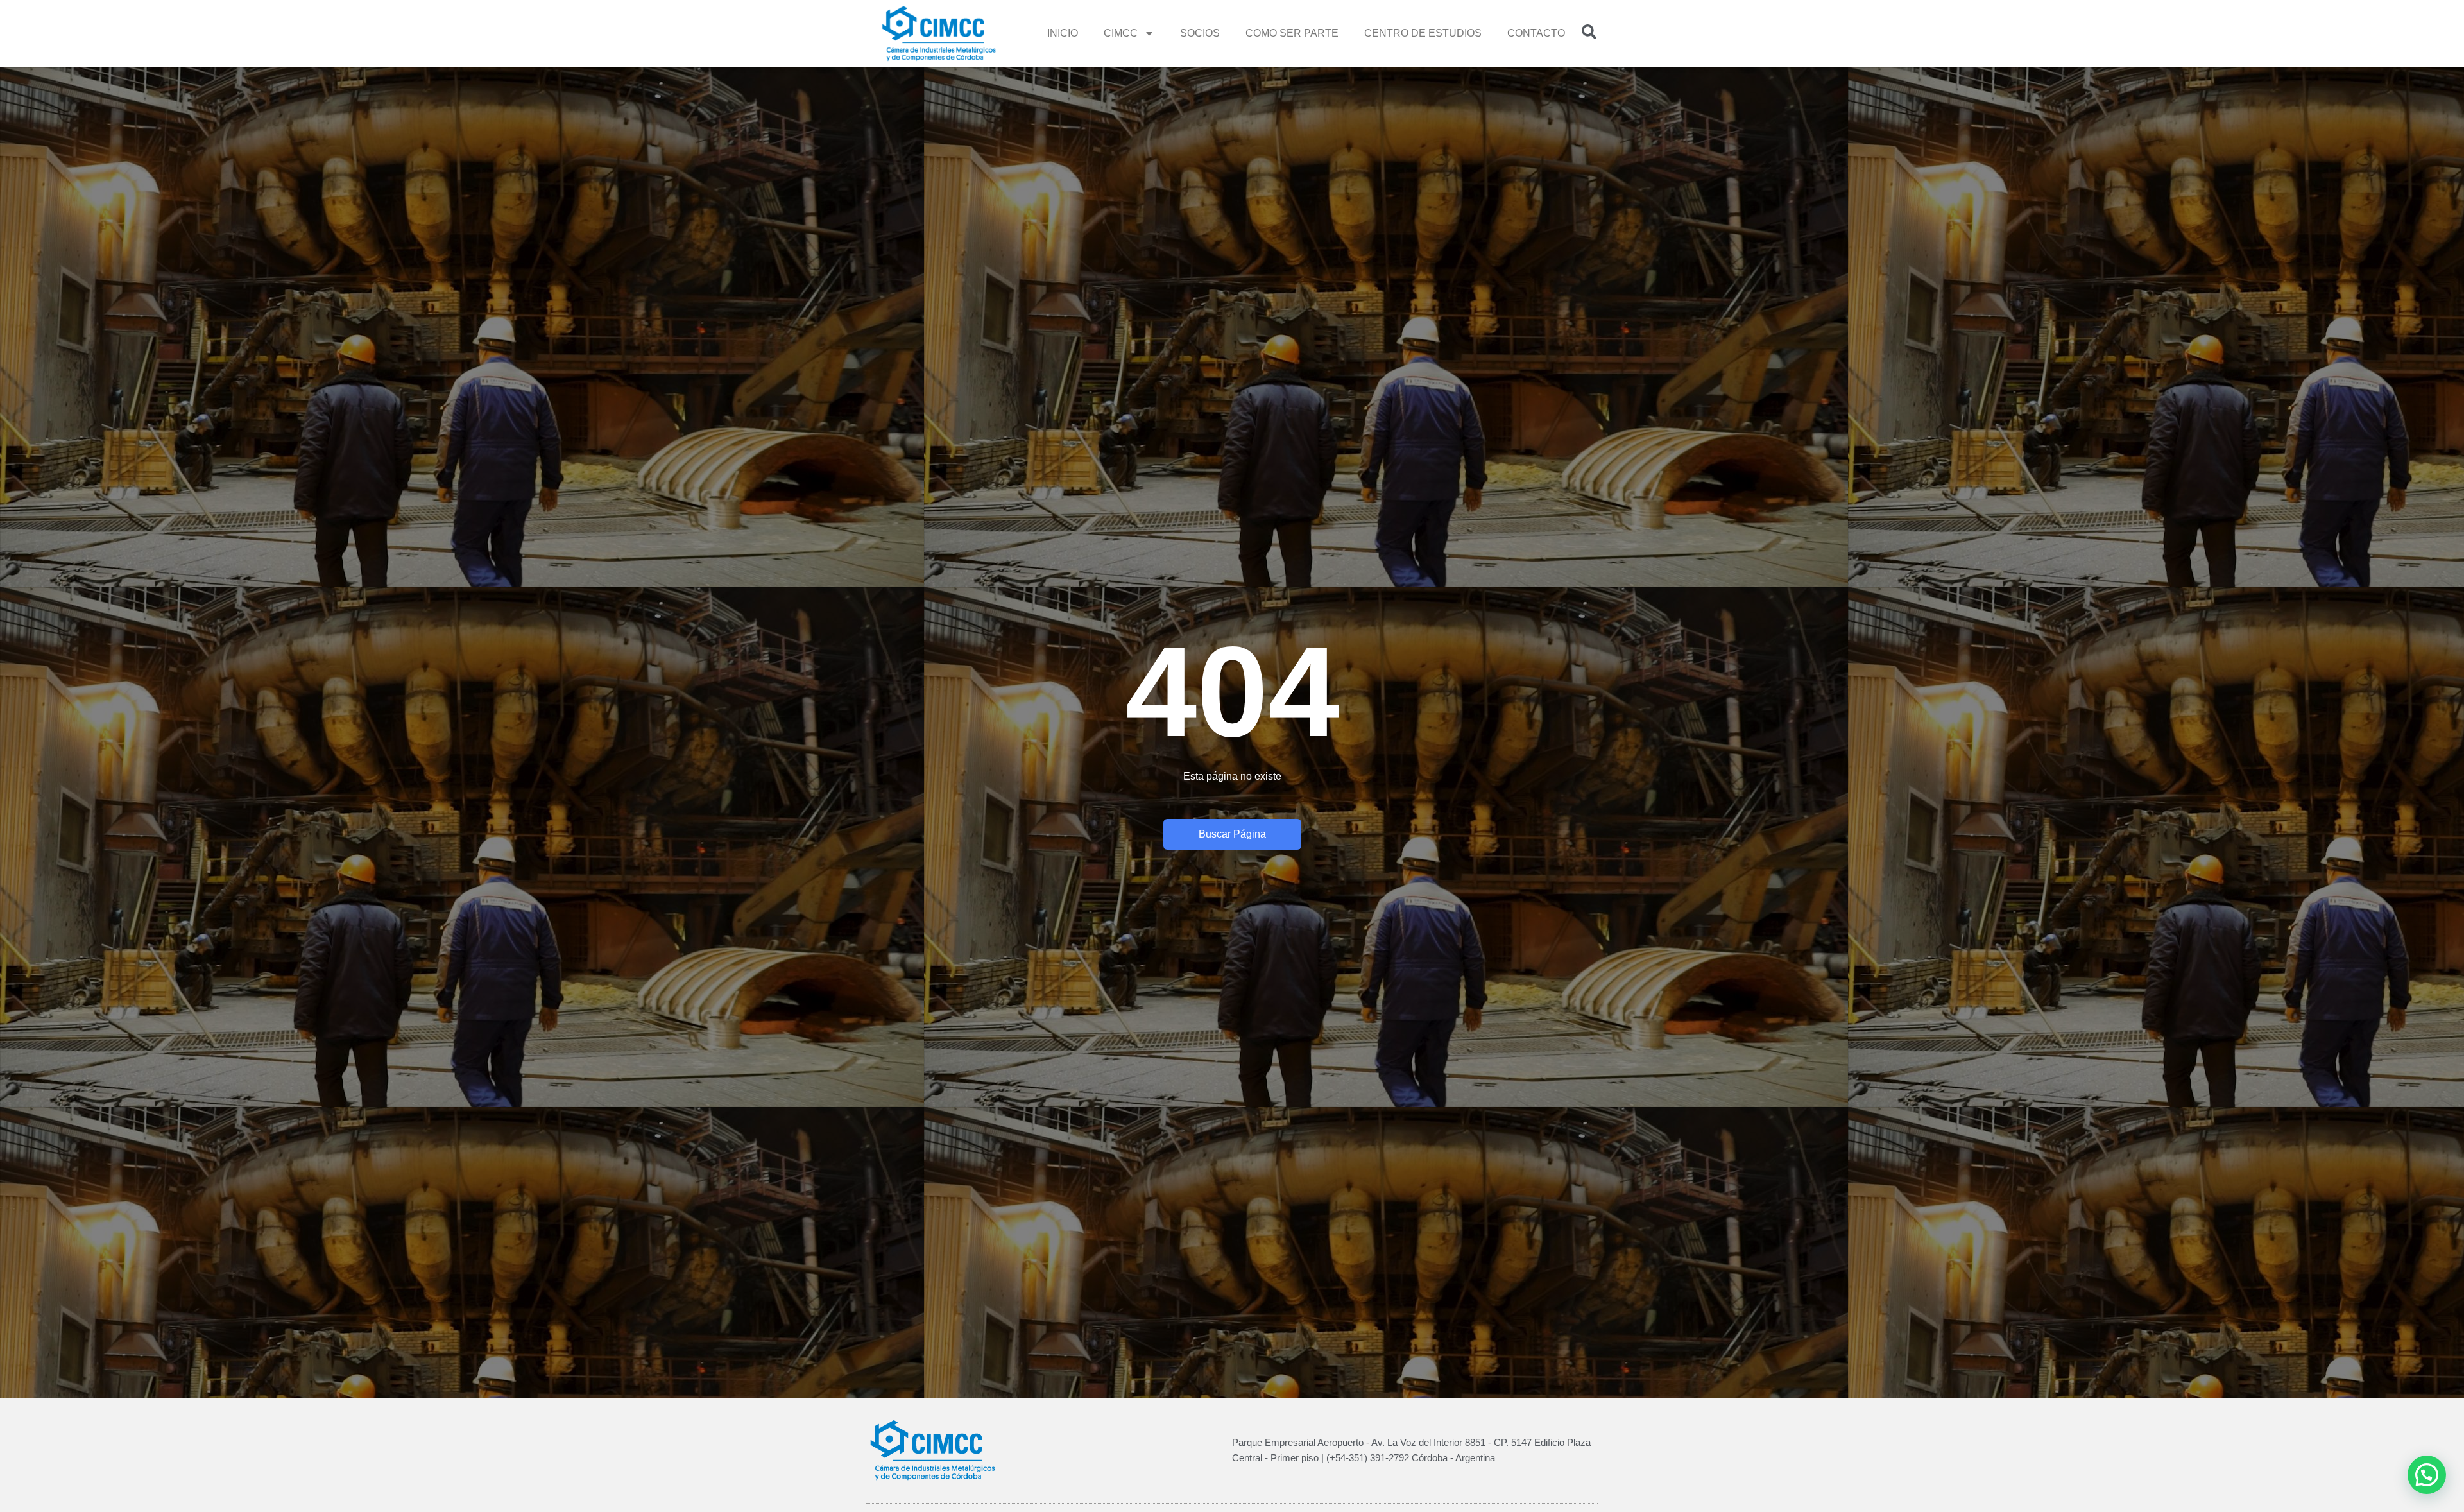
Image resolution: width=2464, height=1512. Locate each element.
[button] (2427, 1475)
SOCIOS (1200, 33)
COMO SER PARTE (1292, 33)
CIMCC (1121, 33)
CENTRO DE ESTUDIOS (1423, 33)
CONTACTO (1536, 33)
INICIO (1063, 33)
